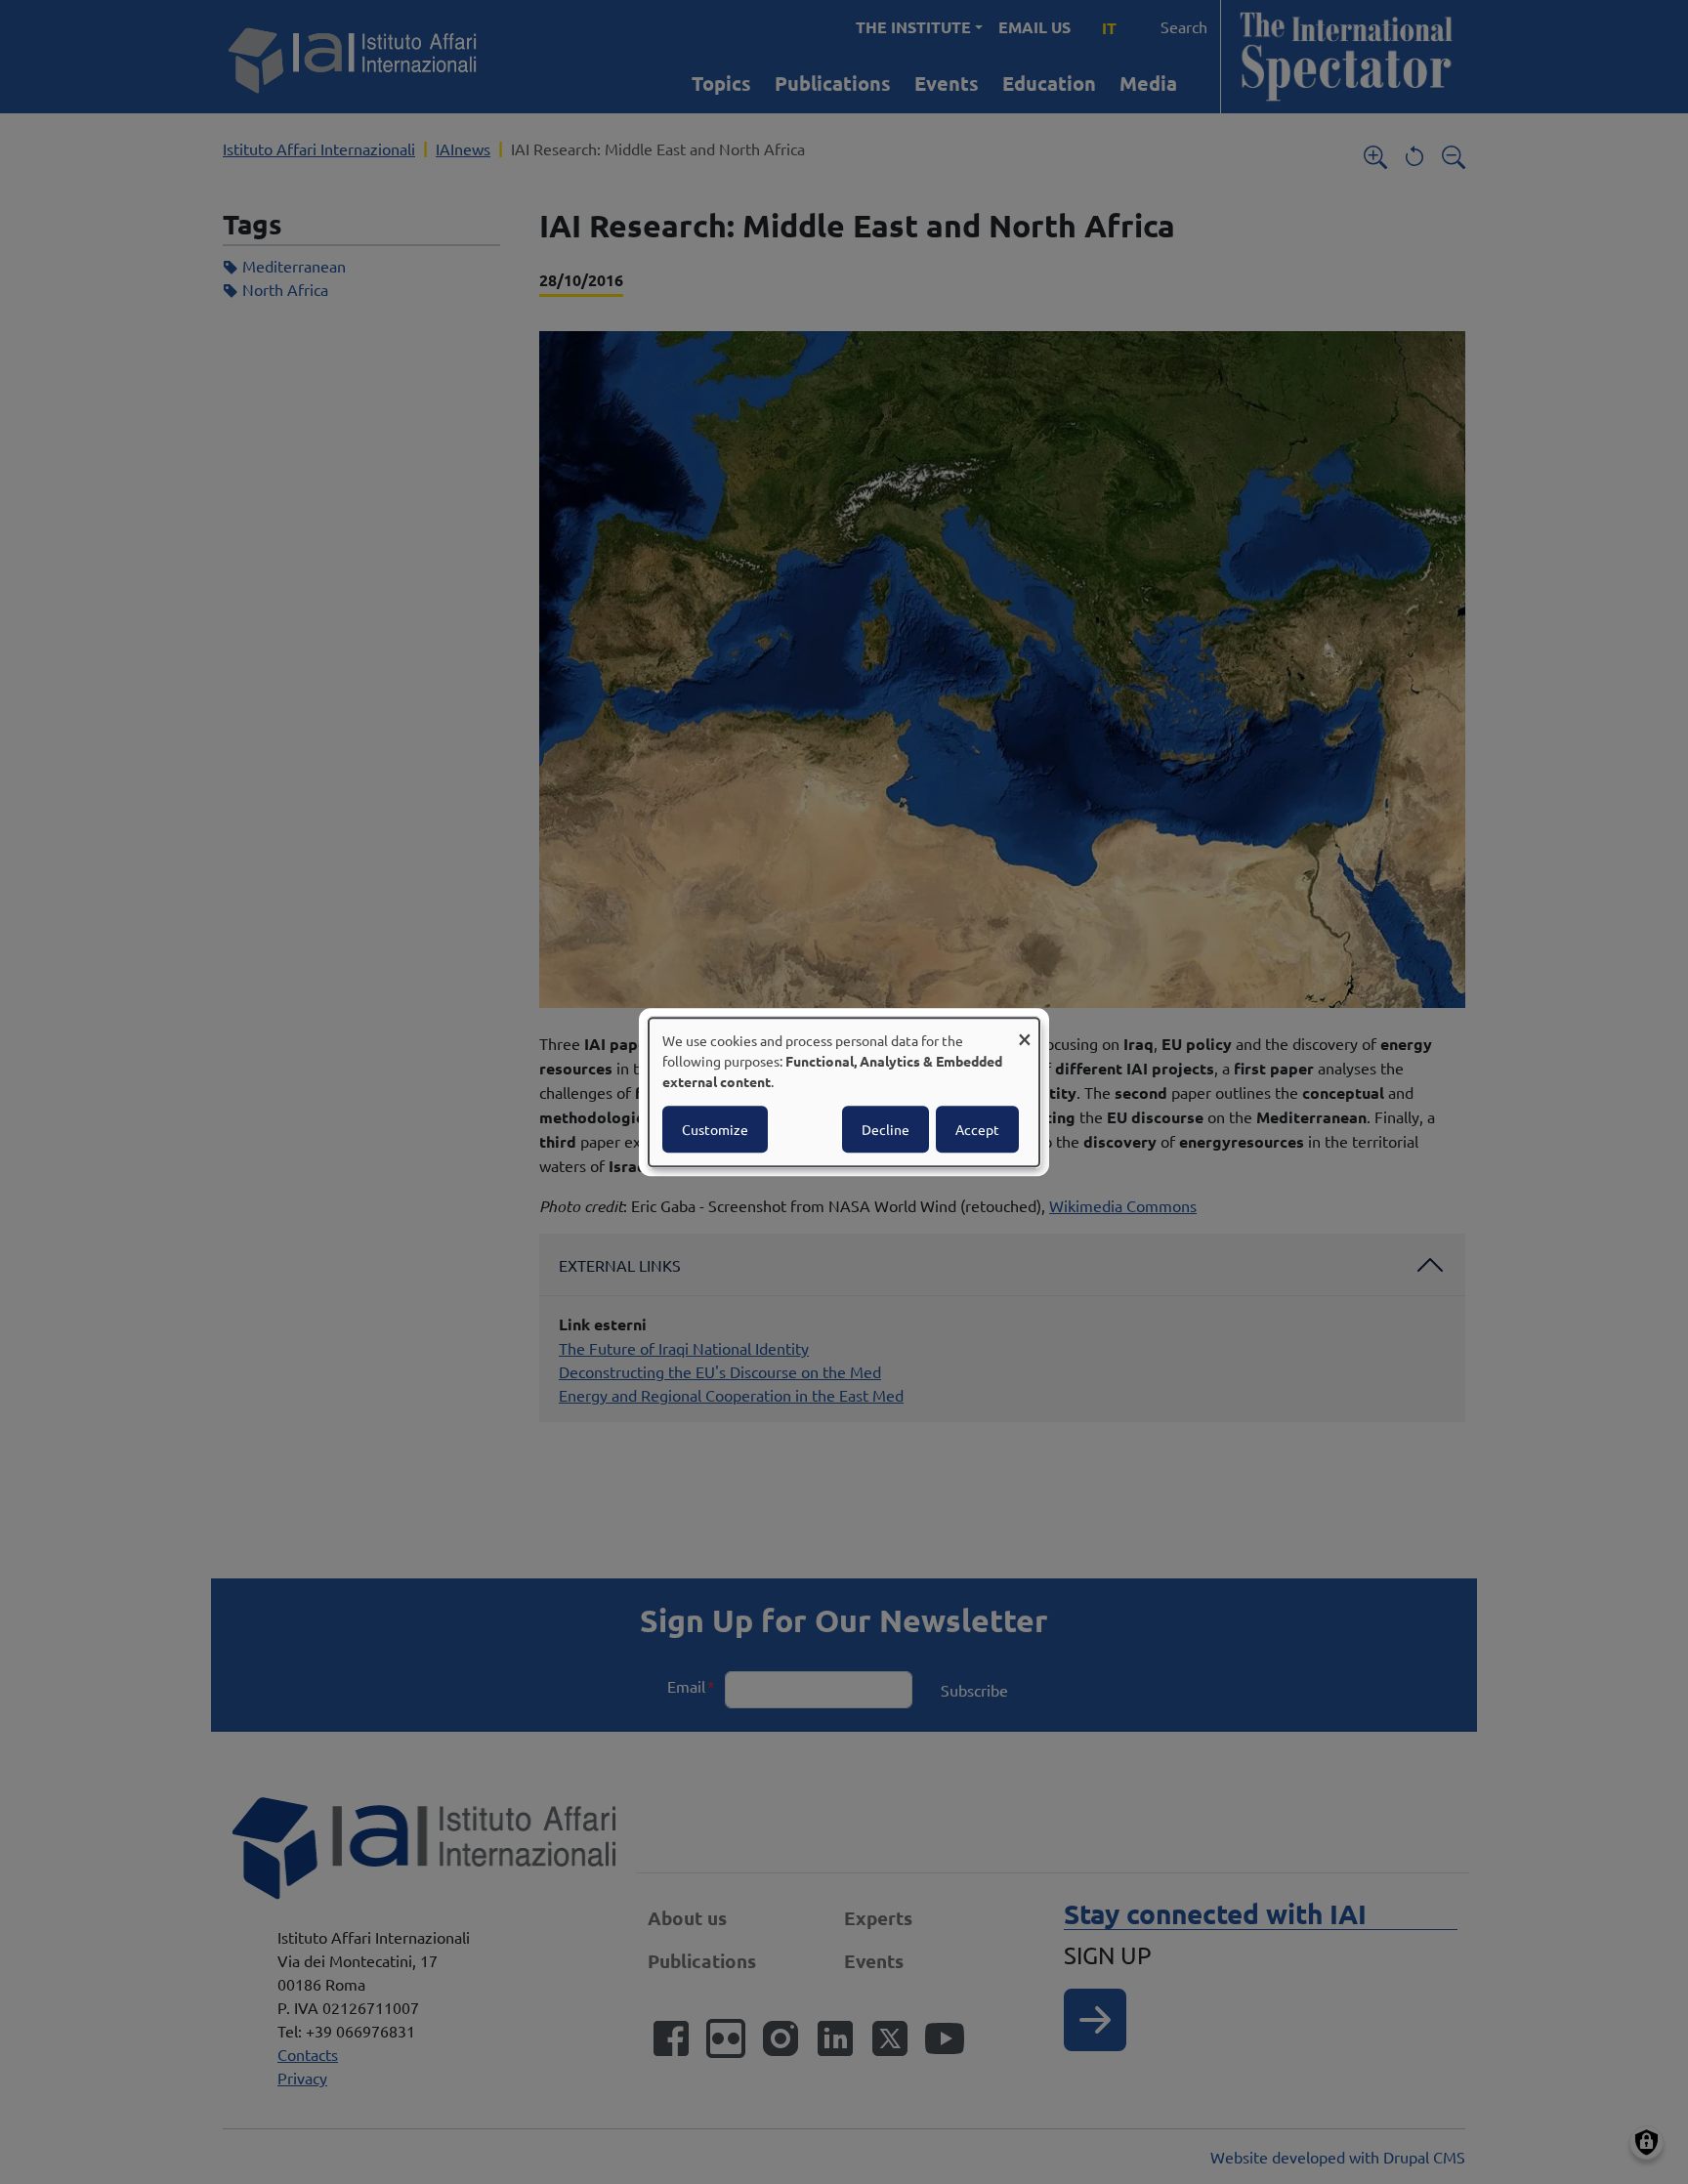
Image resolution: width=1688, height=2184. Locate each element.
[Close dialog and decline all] (1025, 1030)
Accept (977, 1129)
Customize (715, 1129)
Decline (886, 1129)
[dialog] (844, 1092)
